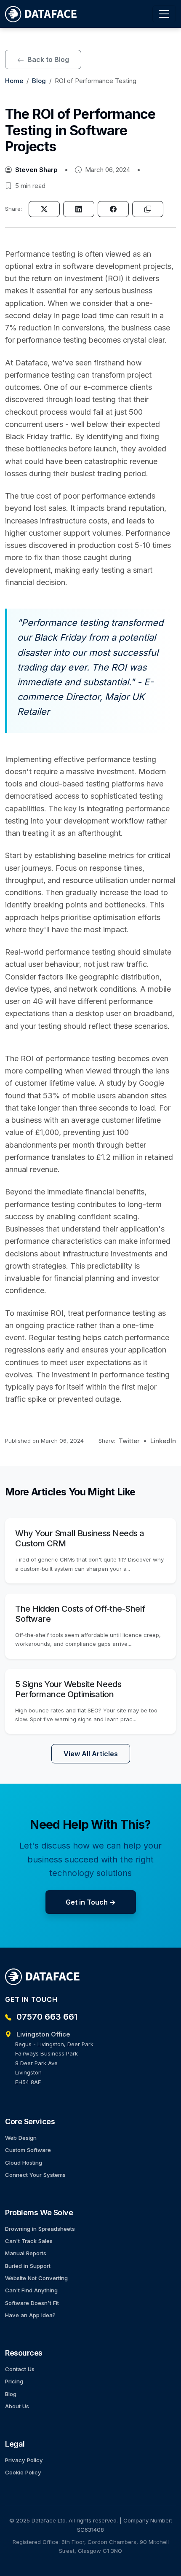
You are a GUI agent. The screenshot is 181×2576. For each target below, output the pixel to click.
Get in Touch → (91, 1902)
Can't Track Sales (29, 2241)
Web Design (21, 2138)
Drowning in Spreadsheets (40, 2229)
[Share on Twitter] (44, 209)
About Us (17, 2406)
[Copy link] (148, 209)
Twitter (129, 1441)
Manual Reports (26, 2253)
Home (14, 81)
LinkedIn (163, 1441)
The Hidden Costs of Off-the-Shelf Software (80, 1614)
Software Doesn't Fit (32, 2303)
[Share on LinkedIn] (79, 209)
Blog (39, 81)
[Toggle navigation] (164, 14)
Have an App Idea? (30, 2315)
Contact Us (20, 2369)
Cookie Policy (23, 2472)
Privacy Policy (24, 2460)
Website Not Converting (36, 2278)
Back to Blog (47, 59)
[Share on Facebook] (113, 209)
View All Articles (91, 1754)
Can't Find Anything (31, 2290)
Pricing (14, 2381)
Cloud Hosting (24, 2163)
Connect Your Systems (35, 2175)
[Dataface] (41, 14)
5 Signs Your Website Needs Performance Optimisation (68, 1689)
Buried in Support (28, 2266)
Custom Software (28, 2150)
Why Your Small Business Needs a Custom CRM (80, 1538)
